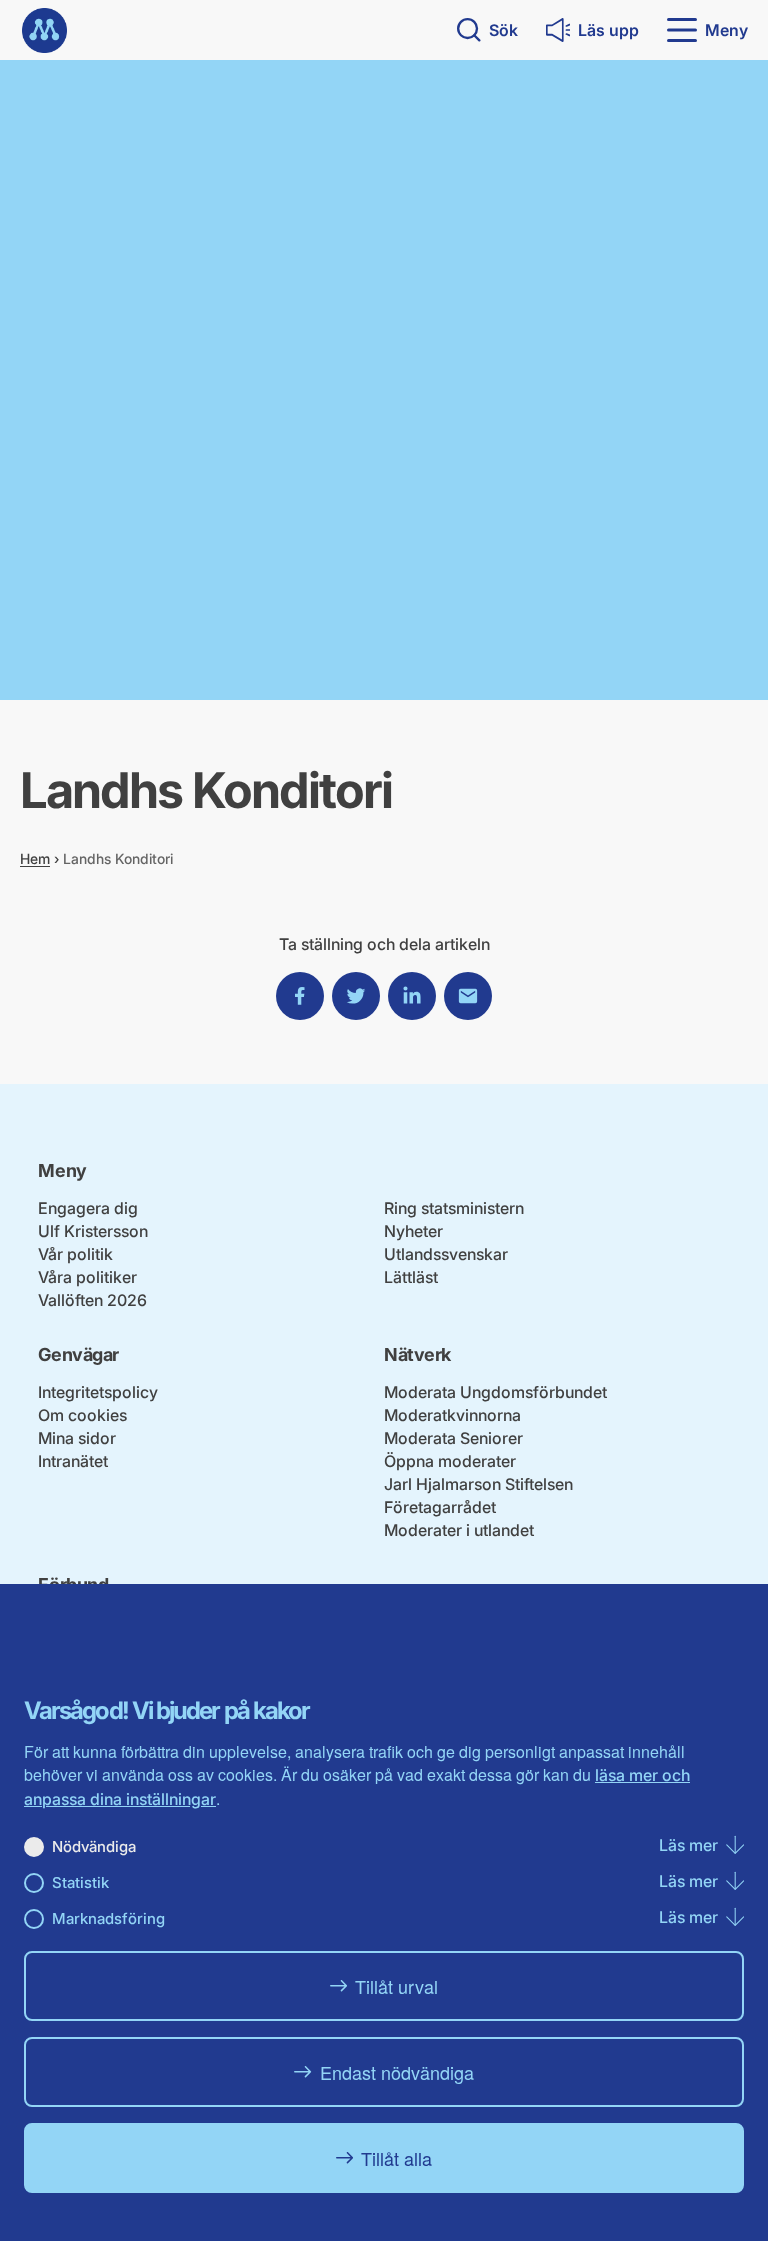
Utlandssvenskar (446, 1254)
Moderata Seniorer (453, 1438)
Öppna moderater (450, 1461)
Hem (35, 858)
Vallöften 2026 (92, 1300)
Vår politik (75, 1254)
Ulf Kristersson (93, 1231)
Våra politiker (87, 1277)
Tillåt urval (396, 1986)
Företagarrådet (440, 1507)
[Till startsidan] (44, 30)
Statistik (80, 1882)
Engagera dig (88, 1208)
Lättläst (411, 1277)
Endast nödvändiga (397, 2072)
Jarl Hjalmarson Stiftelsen (478, 1484)
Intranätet (73, 1461)
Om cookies (82, 1415)
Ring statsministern (454, 1208)
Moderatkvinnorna (452, 1415)
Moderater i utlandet (459, 1530)
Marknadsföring (108, 1918)
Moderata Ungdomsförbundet (495, 1392)
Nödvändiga (94, 1846)
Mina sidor (77, 1438)
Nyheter (413, 1231)
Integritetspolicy (98, 1392)
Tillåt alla (396, 2158)
